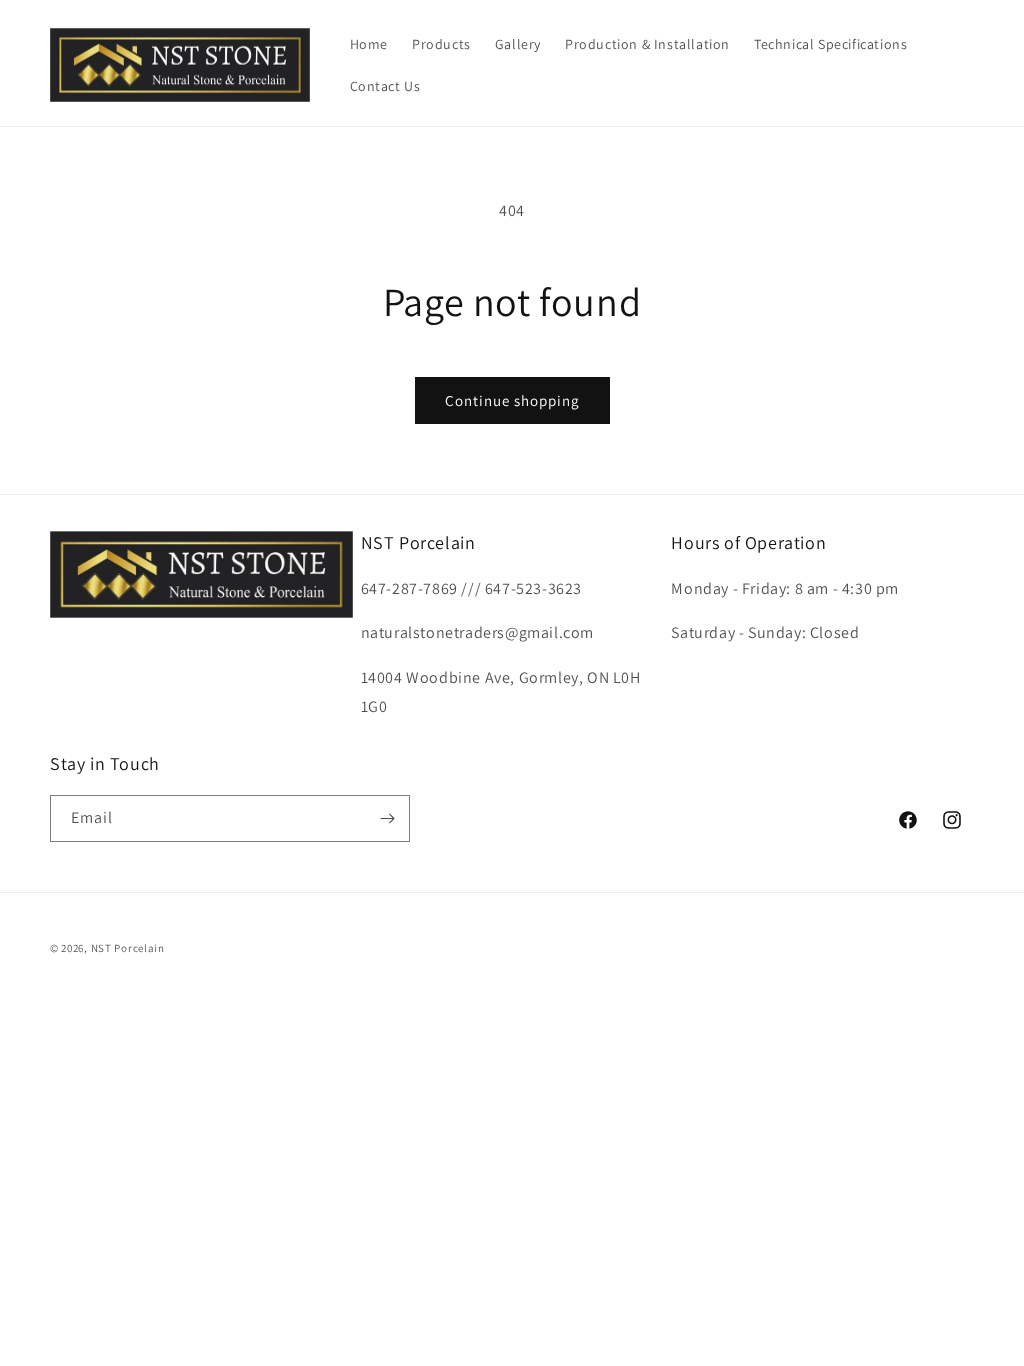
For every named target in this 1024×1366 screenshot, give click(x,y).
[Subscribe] (387, 818)
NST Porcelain (128, 948)
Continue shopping (512, 400)
